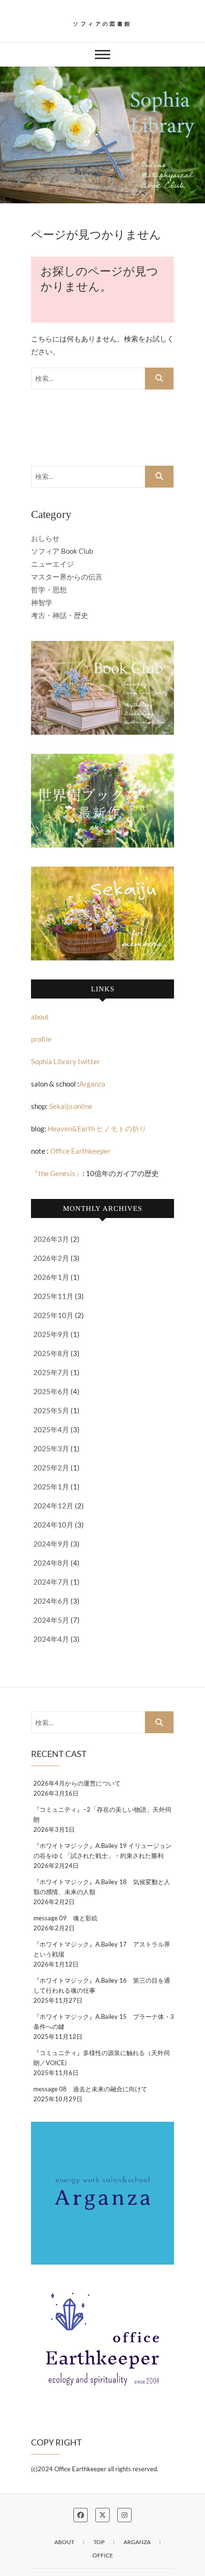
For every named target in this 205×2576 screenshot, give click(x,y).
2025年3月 (51, 1448)
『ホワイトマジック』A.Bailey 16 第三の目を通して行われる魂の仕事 (102, 1985)
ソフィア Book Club (62, 551)
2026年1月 (51, 1277)
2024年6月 (51, 1601)
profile (41, 1039)
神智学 (42, 602)
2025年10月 (53, 1315)
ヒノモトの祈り (121, 1128)
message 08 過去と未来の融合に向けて (90, 2089)
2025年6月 (51, 1391)
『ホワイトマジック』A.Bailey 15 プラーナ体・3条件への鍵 (104, 2022)
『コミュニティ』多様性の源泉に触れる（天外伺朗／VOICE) (102, 2058)
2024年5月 (51, 1620)
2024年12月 (53, 1506)
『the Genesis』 (57, 1173)
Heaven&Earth (71, 1128)
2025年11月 (53, 1296)
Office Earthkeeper (80, 1151)
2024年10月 (53, 1525)
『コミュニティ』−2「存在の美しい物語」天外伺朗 (102, 1814)
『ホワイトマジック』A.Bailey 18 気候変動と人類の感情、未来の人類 (102, 1887)
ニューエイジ (52, 564)
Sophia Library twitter (66, 1061)
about (40, 1017)
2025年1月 (51, 1487)
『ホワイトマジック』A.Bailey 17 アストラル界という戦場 (102, 1949)
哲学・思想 (49, 589)
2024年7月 (51, 1582)
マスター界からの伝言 (67, 577)
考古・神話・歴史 (60, 615)
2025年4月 (51, 1429)
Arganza (92, 1084)
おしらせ (45, 538)
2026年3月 (51, 1239)
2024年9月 (51, 1544)
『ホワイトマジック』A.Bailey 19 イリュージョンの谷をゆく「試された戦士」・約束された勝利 (102, 1851)
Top (99, 2542)
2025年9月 (51, 1334)
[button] (102, 135)
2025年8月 (51, 1353)
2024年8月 (51, 1563)
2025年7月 (51, 1372)
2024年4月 (51, 1639)
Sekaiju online (71, 1106)
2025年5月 (51, 1410)
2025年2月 (51, 1468)
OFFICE (103, 2555)
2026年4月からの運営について (77, 1783)
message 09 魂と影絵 (66, 1918)
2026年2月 (51, 1258)
